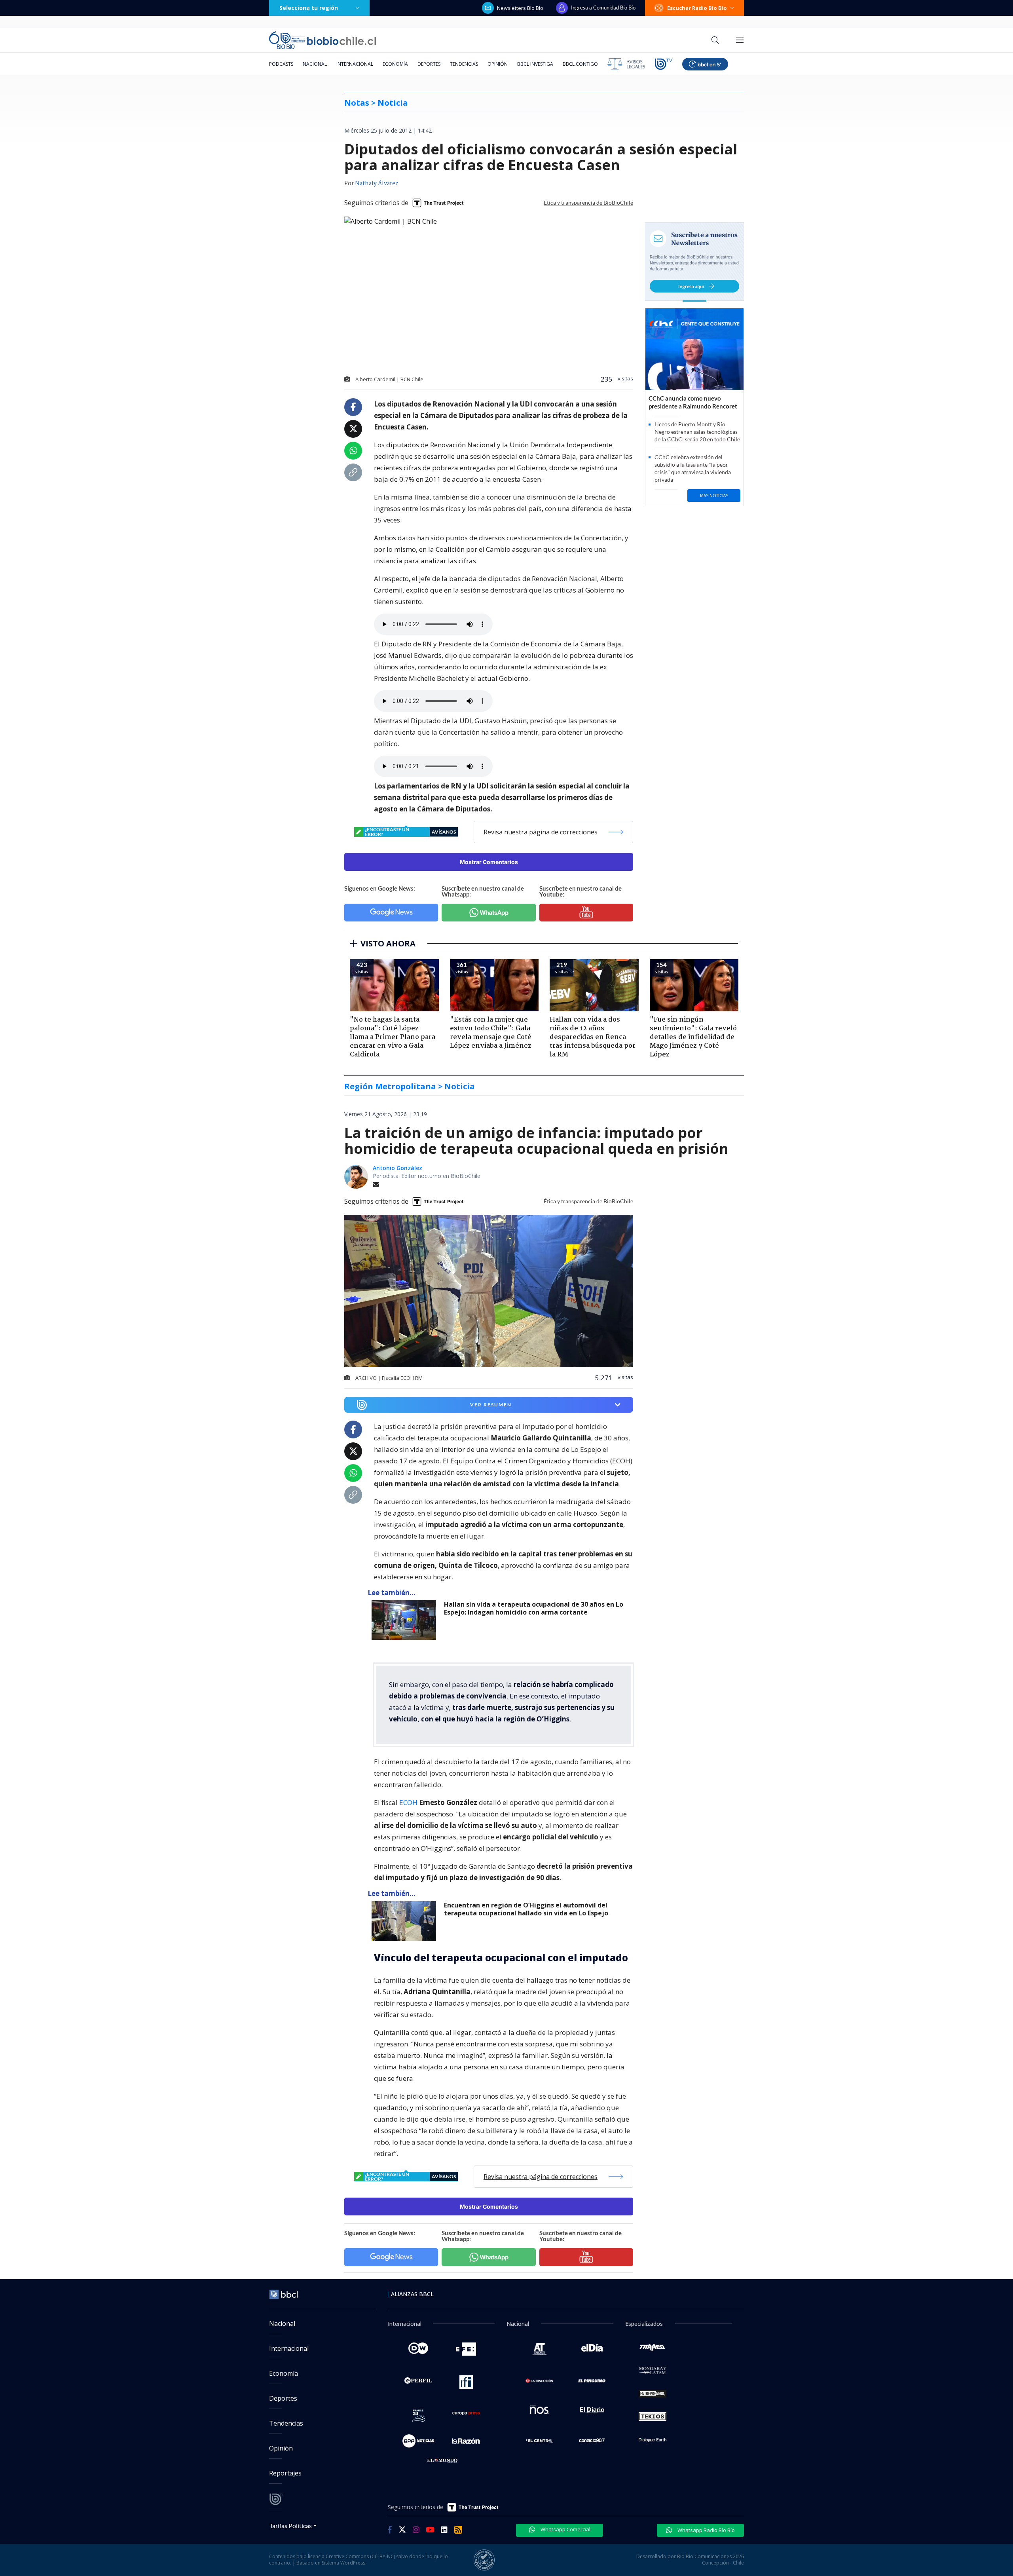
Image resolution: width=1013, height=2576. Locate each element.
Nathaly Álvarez (377, 184)
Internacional (355, 64)
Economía (395, 64)
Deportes (429, 64)
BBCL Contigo (580, 64)
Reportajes (285, 2473)
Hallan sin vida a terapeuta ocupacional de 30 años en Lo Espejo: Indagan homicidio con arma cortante (534, 1608)
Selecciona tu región (309, 8)
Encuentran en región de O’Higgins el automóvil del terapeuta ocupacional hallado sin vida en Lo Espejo (526, 1909)
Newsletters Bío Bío (520, 8)
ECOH (409, 1802)
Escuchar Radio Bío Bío (697, 8)
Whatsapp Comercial (565, 2529)
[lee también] (406, 1620)
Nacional (315, 64)
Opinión (498, 64)
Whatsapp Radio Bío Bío (706, 2530)
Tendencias (464, 64)
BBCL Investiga (535, 64)
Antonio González (397, 1168)
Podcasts (281, 64)
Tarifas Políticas (291, 2526)
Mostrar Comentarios (489, 862)
